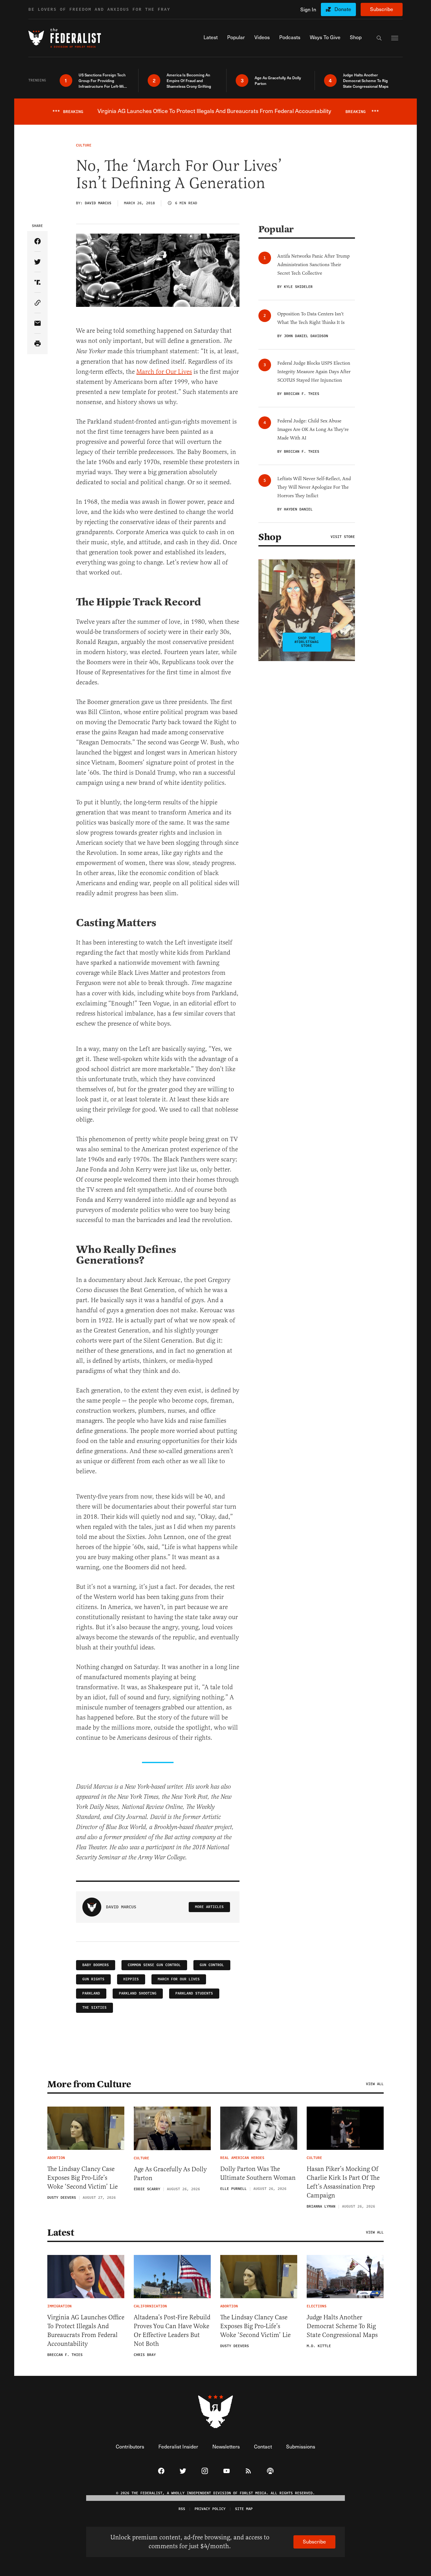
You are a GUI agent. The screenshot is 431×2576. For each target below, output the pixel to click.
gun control (212, 1965)
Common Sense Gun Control (154, 1965)
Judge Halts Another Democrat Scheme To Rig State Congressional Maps (342, 2326)
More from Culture (89, 2084)
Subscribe (382, 9)
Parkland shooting (138, 1993)
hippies (131, 1979)
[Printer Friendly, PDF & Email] (37, 344)
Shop (270, 537)
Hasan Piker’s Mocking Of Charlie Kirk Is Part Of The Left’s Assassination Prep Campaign (343, 2182)
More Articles (209, 1907)
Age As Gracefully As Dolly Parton (170, 2174)
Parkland (91, 1993)
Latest (61, 2233)
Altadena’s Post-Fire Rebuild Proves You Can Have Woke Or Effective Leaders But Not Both (172, 2331)
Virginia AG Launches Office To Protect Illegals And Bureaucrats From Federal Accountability (86, 2331)
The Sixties (94, 2008)
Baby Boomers (96, 1965)
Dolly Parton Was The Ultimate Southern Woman (258, 2173)
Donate (343, 9)
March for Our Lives (164, 372)
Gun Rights (93, 1979)
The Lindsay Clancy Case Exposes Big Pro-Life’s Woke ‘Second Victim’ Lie (83, 2178)
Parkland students (194, 1993)
